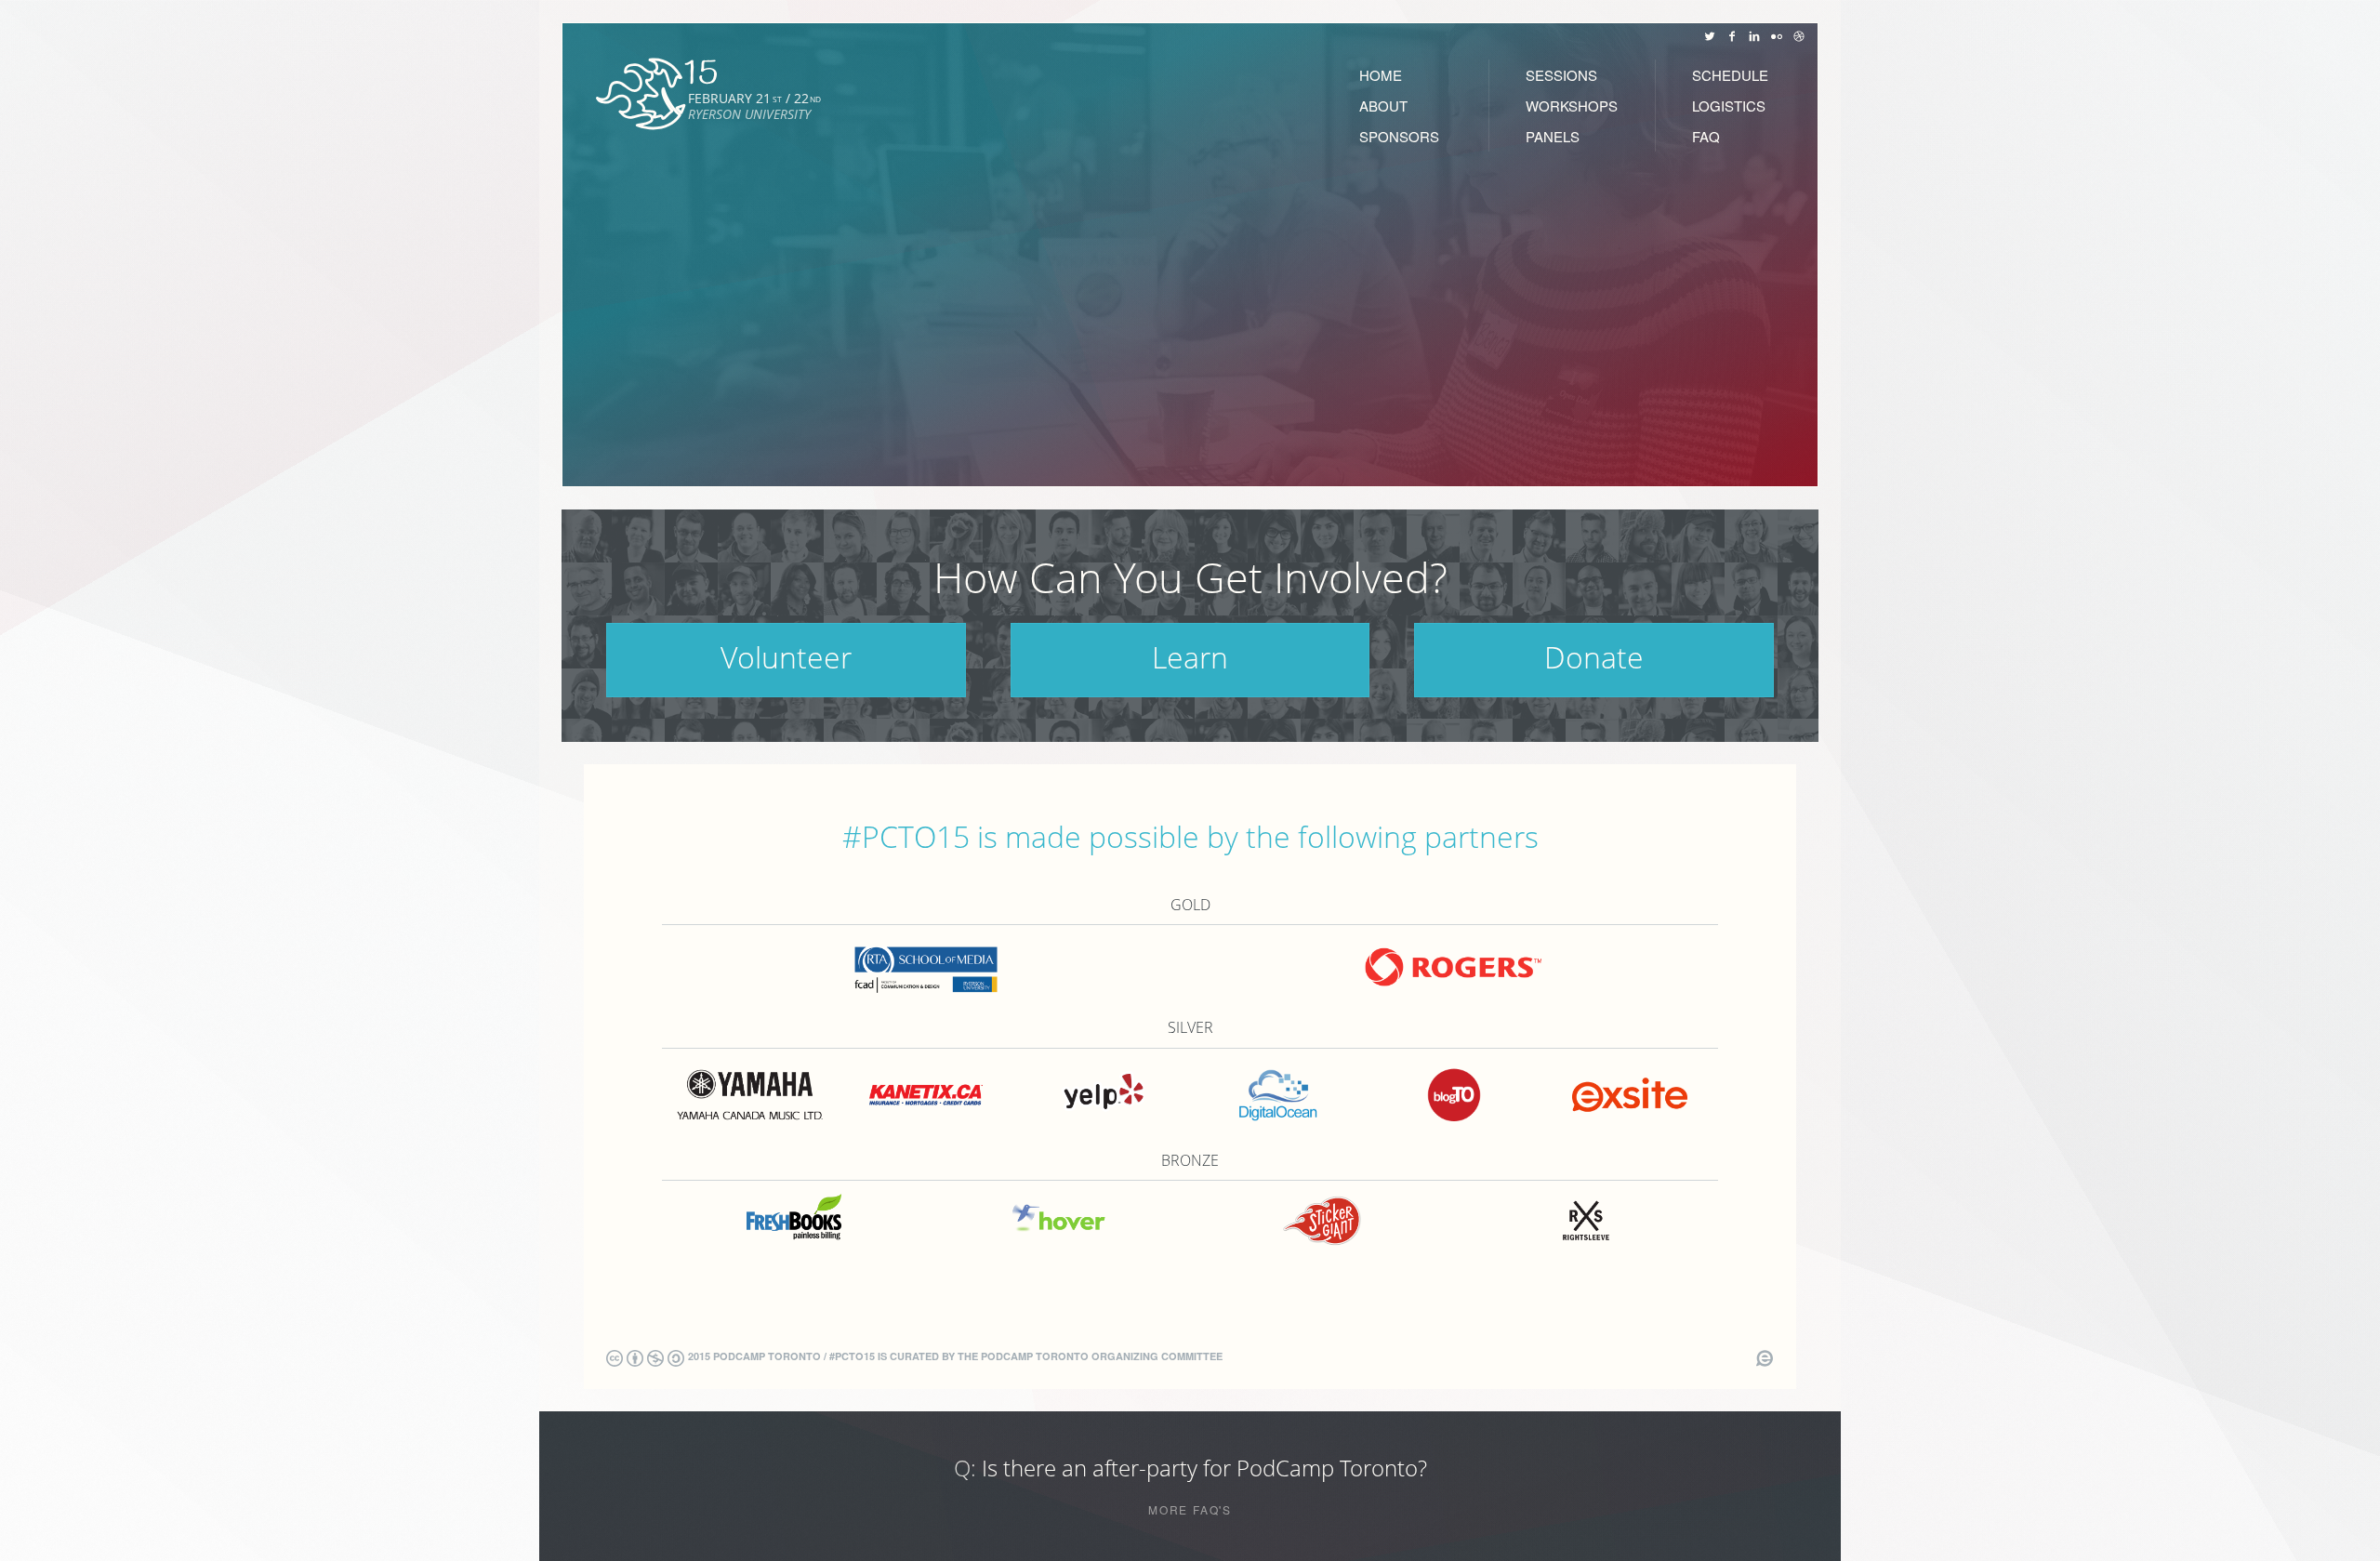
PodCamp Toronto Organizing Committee (1102, 1356)
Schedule (1730, 75)
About (1383, 106)
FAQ (1706, 136)
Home (1381, 75)
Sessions (1561, 75)
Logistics (1729, 106)
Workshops (1572, 106)
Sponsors (1399, 136)
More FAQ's (1190, 1510)
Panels (1553, 136)
